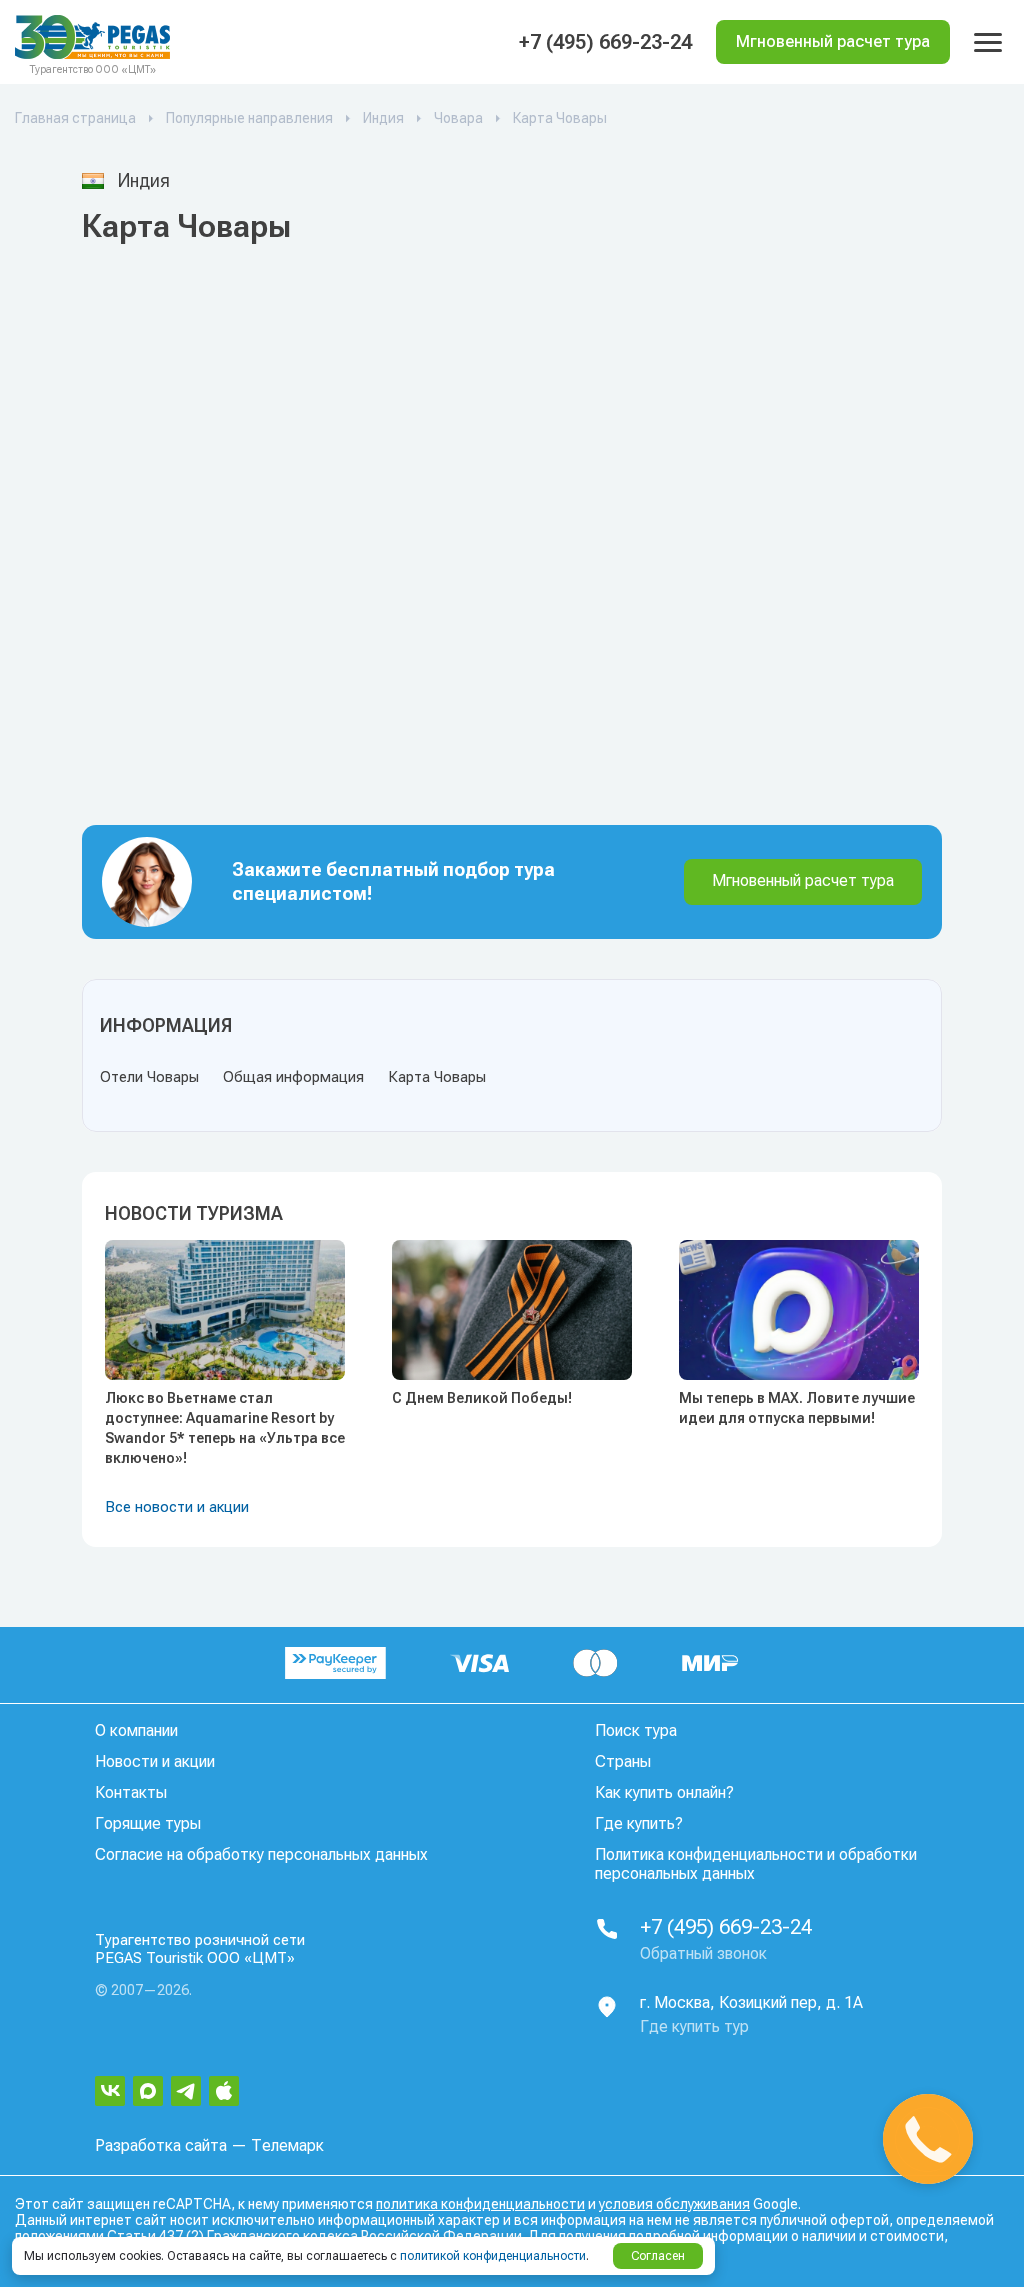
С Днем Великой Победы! (482, 1398)
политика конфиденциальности (480, 2204)
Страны (623, 1761)
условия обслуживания (674, 2204)
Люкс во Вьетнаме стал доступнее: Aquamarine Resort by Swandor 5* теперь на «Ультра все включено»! (225, 1428)
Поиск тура (636, 1730)
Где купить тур (694, 2026)
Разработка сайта (161, 2145)
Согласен (658, 2256)
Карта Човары (437, 1077)
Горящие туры (148, 1823)
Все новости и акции (177, 1507)
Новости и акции (155, 1761)
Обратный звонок (703, 1953)
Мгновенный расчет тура (803, 880)
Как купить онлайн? (664, 1792)
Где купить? (639, 1823)
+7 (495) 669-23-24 (605, 42)
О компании (136, 1730)
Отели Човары (149, 1077)
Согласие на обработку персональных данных (261, 1854)
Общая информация (293, 1077)
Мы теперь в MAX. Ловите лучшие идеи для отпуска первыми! (797, 1408)
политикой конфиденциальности (493, 2256)
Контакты (131, 1792)
